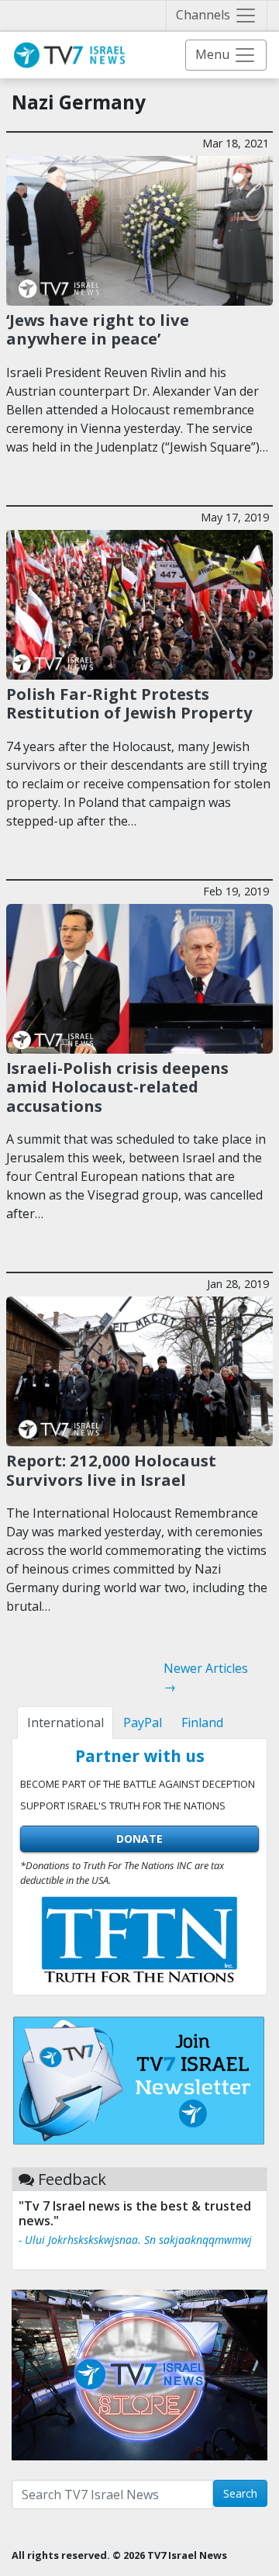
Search (240, 2493)
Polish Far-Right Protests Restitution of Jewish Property (129, 703)
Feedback (72, 2179)
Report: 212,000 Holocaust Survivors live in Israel (111, 1470)
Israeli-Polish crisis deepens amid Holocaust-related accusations (117, 1087)
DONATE (139, 1839)
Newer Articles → (206, 1678)
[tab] (65, 1723)
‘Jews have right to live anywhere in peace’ (98, 329)
